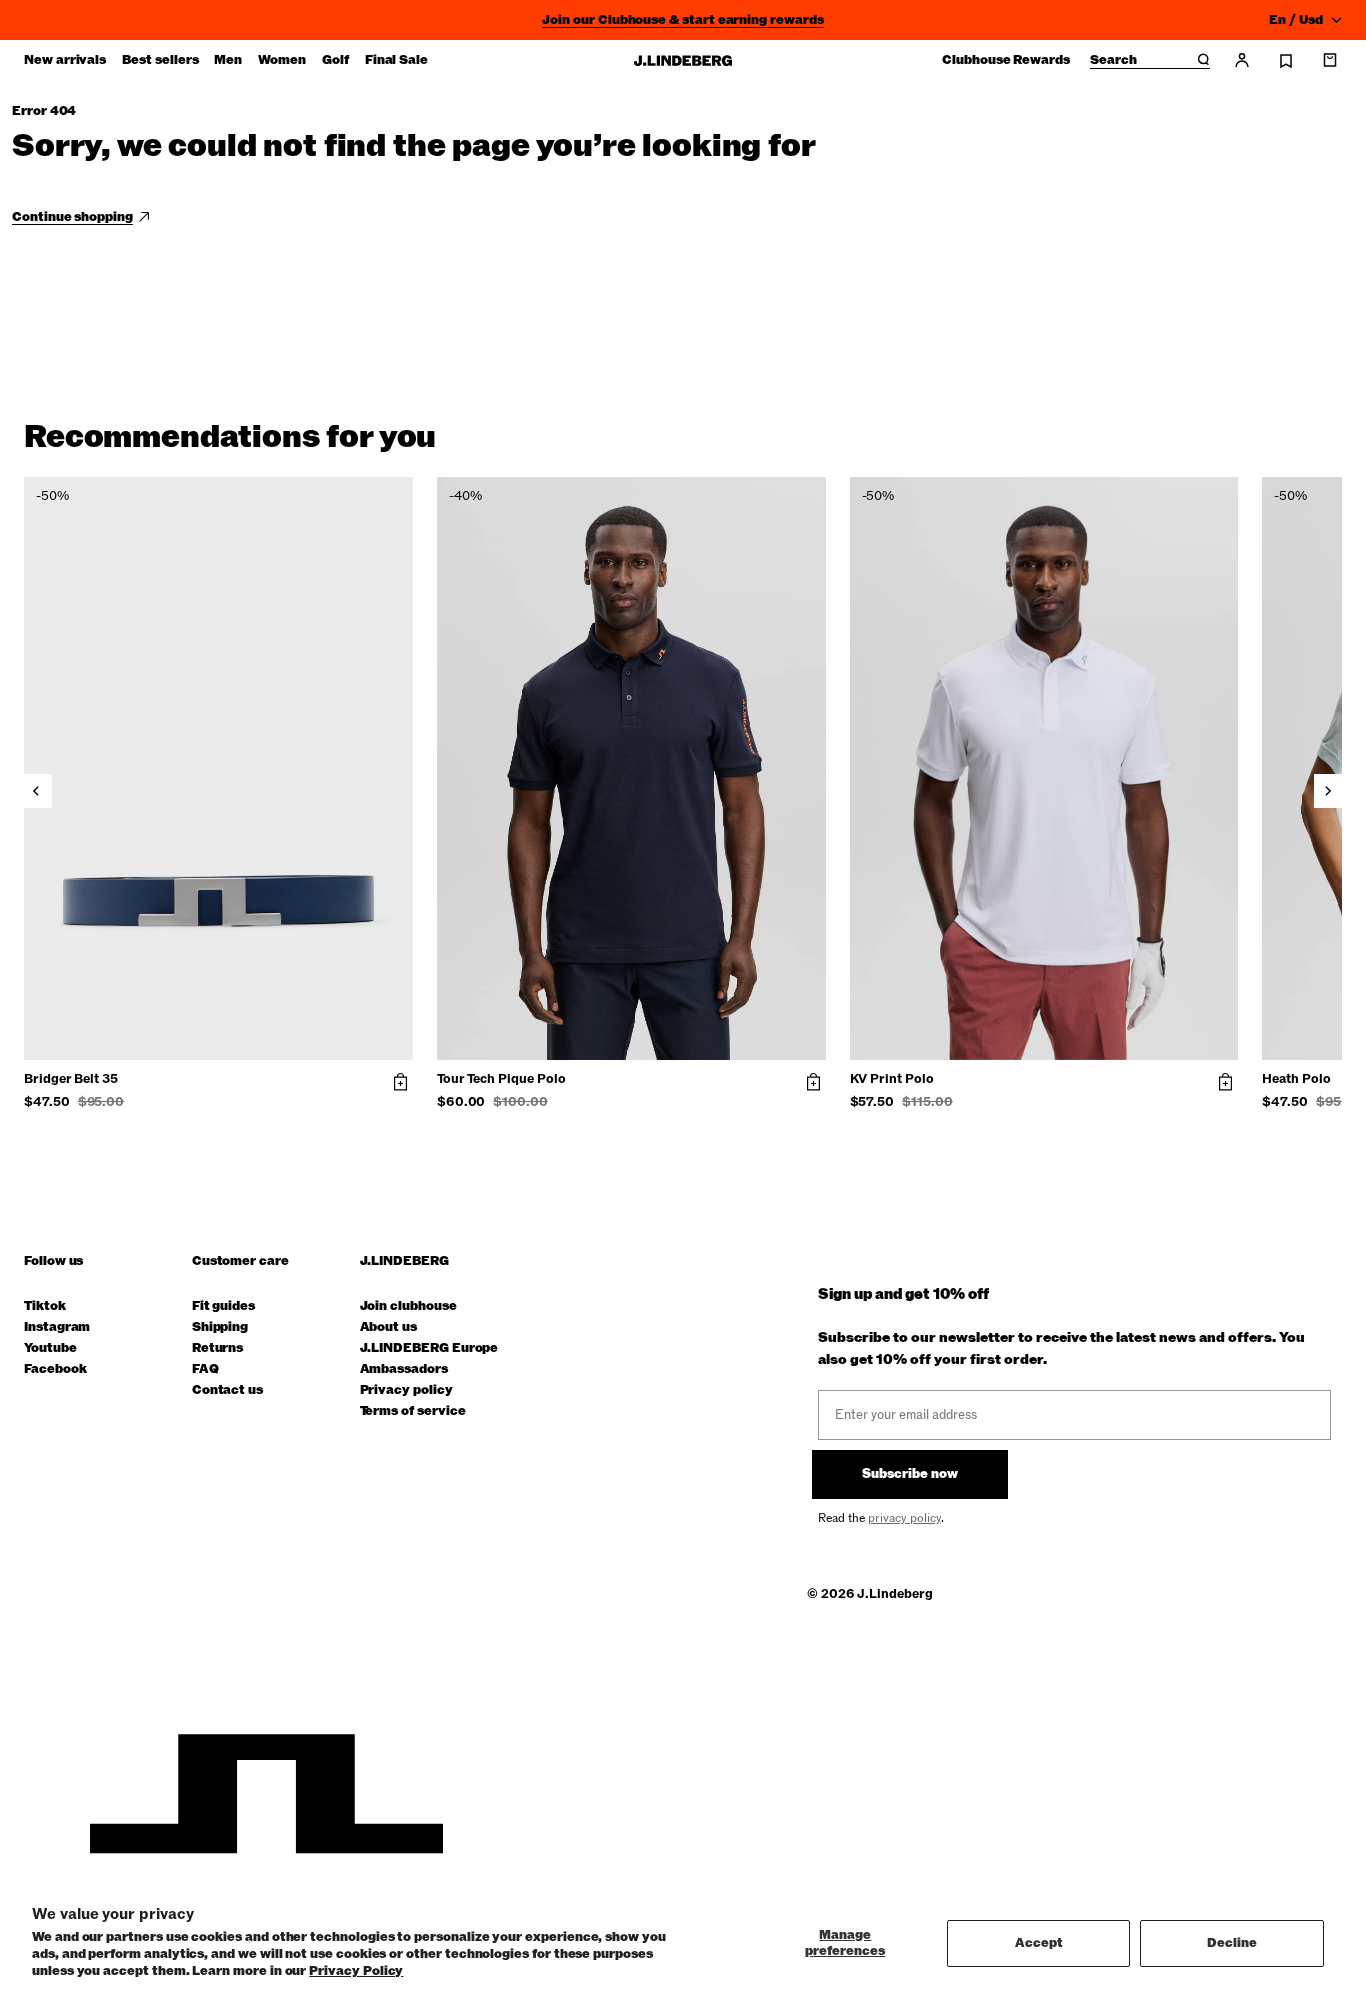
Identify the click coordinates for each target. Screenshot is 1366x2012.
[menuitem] (65, 60)
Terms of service (413, 1411)
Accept (1039, 1943)
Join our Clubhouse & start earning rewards (682, 20)
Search (1113, 61)
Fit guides (223, 1306)
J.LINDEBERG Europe (429, 1348)
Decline (1232, 1943)
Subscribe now (910, 1474)
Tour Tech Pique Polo (501, 1080)
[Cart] (1330, 60)
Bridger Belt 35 (71, 1080)
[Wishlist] (1286, 61)
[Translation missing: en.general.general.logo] (683, 60)
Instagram (57, 1327)
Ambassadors (404, 1369)
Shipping (220, 1327)
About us (388, 1327)
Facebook (55, 1369)
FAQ (205, 1369)
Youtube (50, 1348)
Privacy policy (406, 1390)
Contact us (227, 1390)
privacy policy (904, 1518)
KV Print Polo (892, 1080)
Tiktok (45, 1306)
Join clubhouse (408, 1306)
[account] (1242, 60)
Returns (218, 1348)
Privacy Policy (356, 1971)
